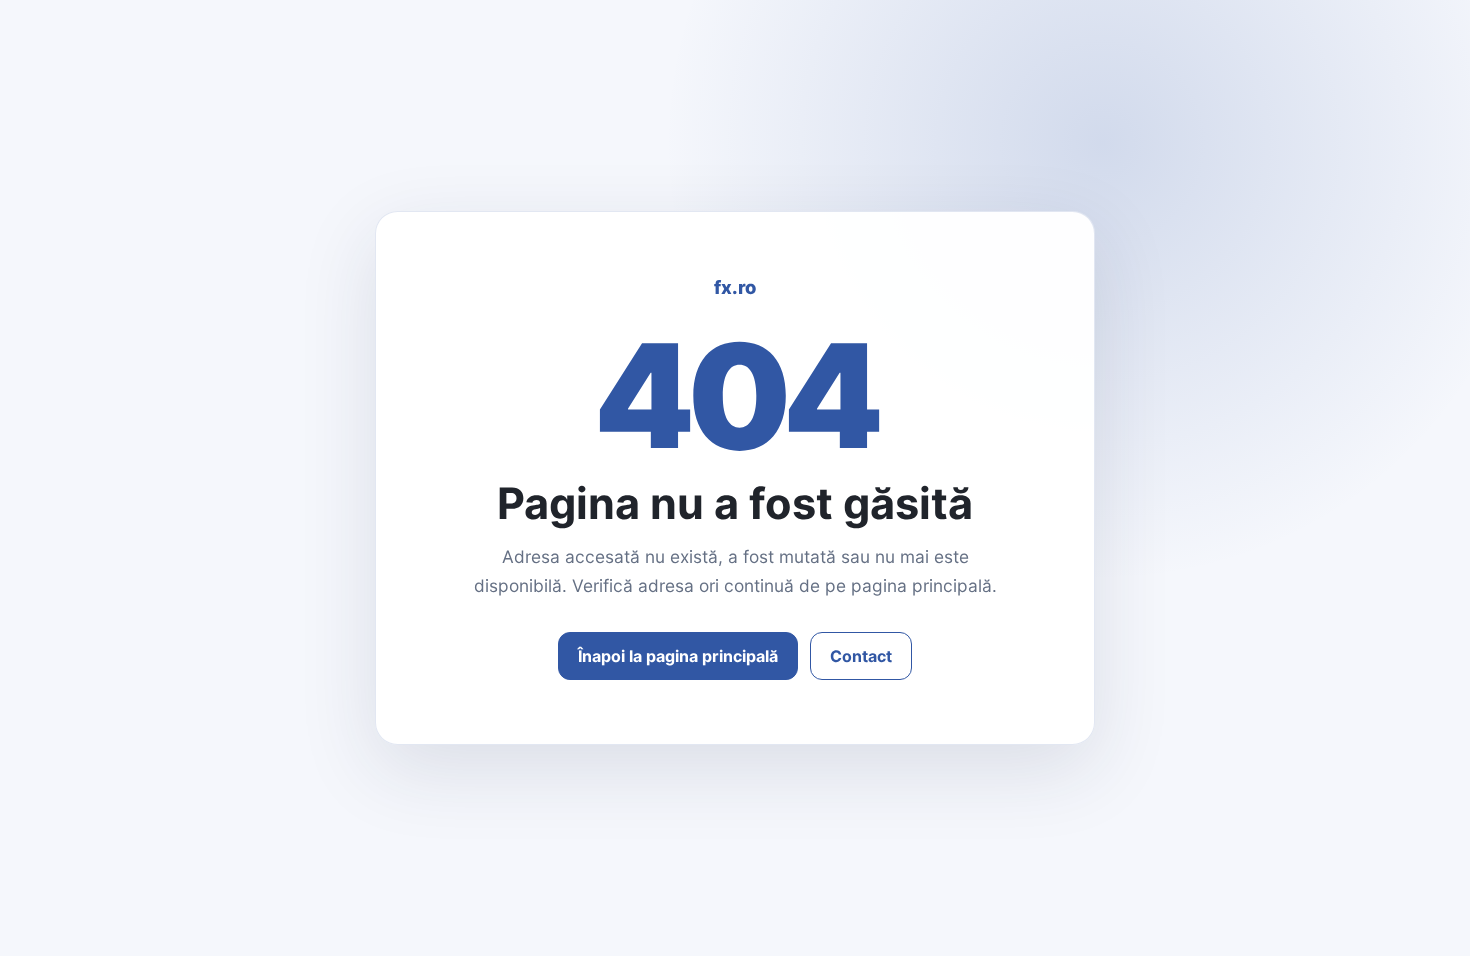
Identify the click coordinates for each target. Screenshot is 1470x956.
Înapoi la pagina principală (678, 656)
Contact (861, 656)
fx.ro (735, 287)
